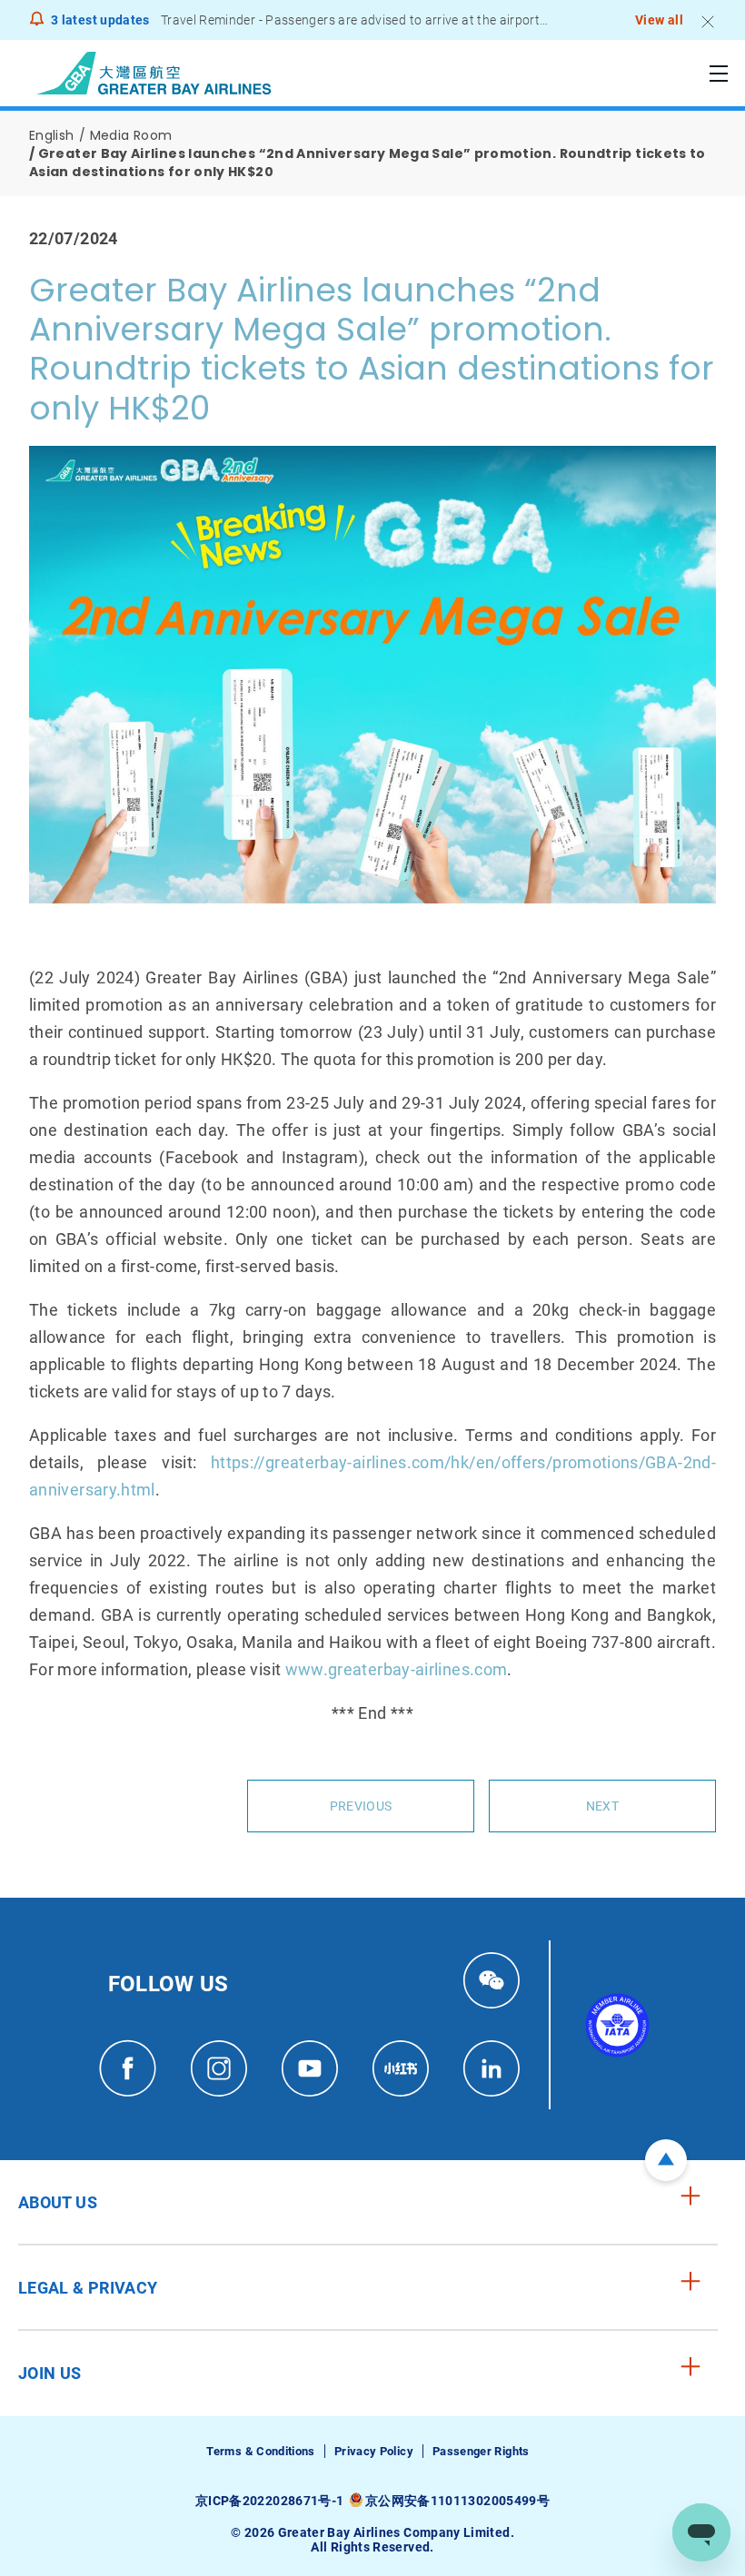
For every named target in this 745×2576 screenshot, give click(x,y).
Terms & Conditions (260, 2451)
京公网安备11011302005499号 (457, 2501)
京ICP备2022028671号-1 (269, 2501)
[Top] (666, 2160)
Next (602, 1806)
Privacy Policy (374, 2451)
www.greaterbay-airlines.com (397, 1669)
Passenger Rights (481, 2451)
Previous (361, 1806)
